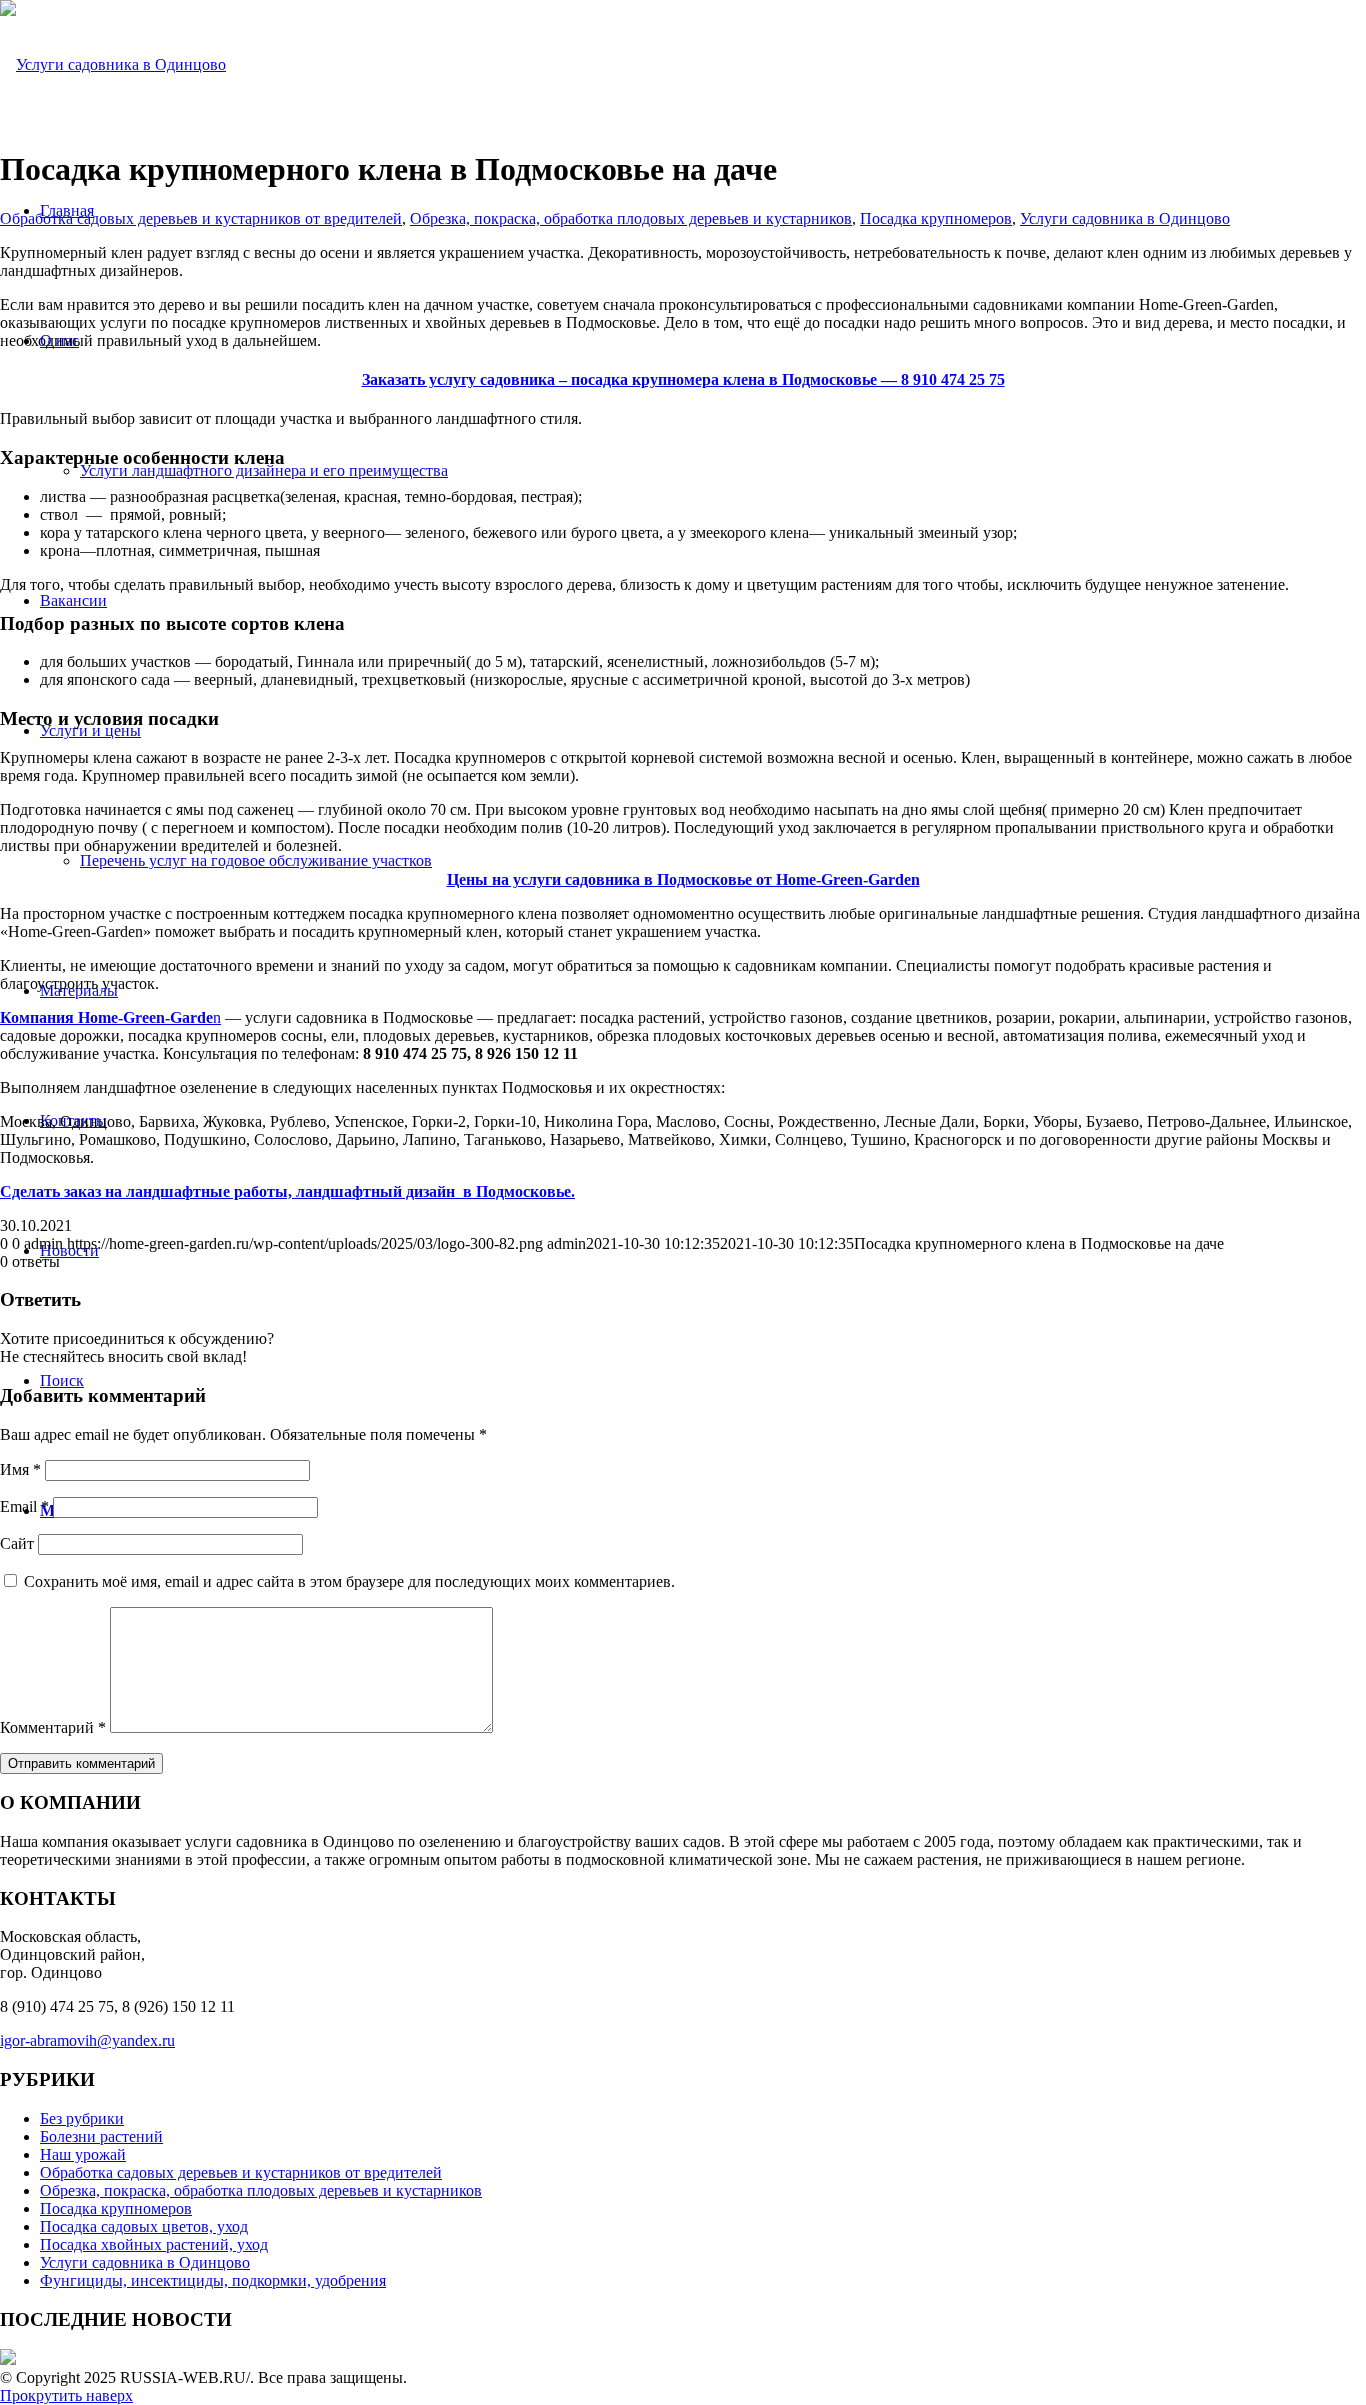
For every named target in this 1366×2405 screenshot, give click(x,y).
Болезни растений (101, 2136)
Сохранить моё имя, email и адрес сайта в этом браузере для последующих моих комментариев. (349, 1581)
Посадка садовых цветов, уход (144, 2226)
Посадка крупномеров (936, 218)
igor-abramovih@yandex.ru (87, 2040)
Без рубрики (82, 2118)
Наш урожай (83, 2154)
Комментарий (53, 1727)
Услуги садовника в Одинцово (1125, 218)
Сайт (17, 1543)
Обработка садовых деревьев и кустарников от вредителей (201, 218)
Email (24, 1506)
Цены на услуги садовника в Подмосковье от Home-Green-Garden (683, 879)
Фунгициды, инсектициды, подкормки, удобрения (213, 2280)
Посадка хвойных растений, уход (154, 2244)
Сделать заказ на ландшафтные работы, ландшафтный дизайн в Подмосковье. (287, 1191)
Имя (20, 1469)
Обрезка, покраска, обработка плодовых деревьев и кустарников (631, 218)
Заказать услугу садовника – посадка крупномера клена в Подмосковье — (683, 379)
